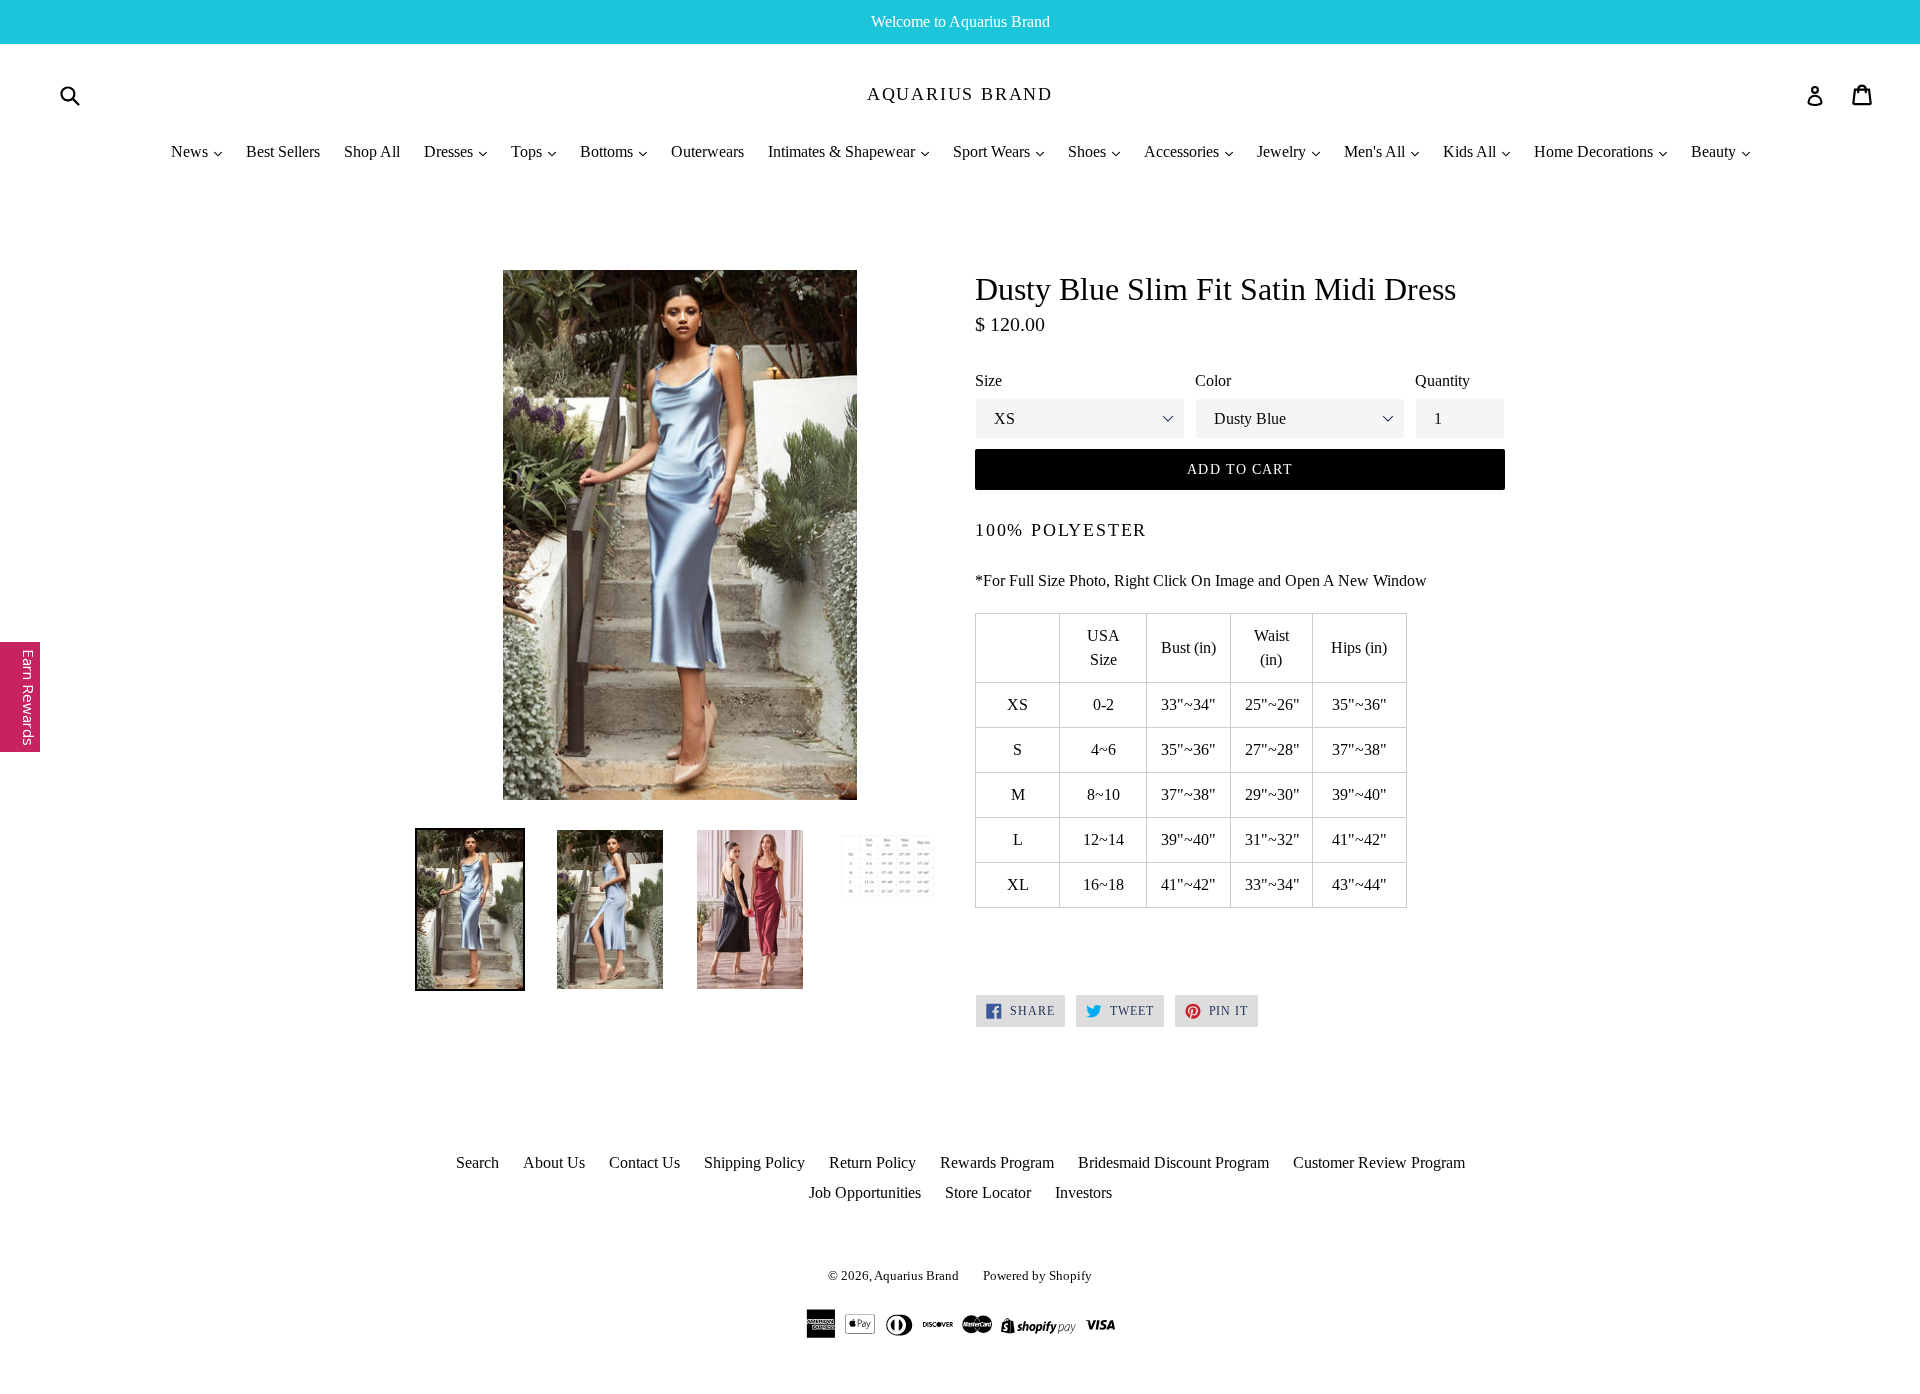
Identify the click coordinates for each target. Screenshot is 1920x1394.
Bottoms (608, 151)
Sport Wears (993, 151)
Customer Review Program (1379, 1162)
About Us (554, 1162)
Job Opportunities (865, 1192)
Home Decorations (1595, 151)
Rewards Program (997, 1162)
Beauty (1715, 151)
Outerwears (707, 151)
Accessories (1183, 151)
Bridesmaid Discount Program (1173, 1162)
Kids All (1471, 151)
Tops (528, 151)
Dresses (450, 151)
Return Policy (872, 1162)
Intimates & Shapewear (843, 151)
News (191, 151)
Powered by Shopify (1037, 1275)
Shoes (1089, 151)
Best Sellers (283, 151)
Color (1213, 380)
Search (477, 1162)
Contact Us (644, 1162)
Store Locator (988, 1192)
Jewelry (1283, 151)
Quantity (1442, 380)
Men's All (1376, 151)
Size (988, 380)
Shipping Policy (754, 1162)
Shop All (372, 151)
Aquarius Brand (960, 94)
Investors (1083, 1192)
